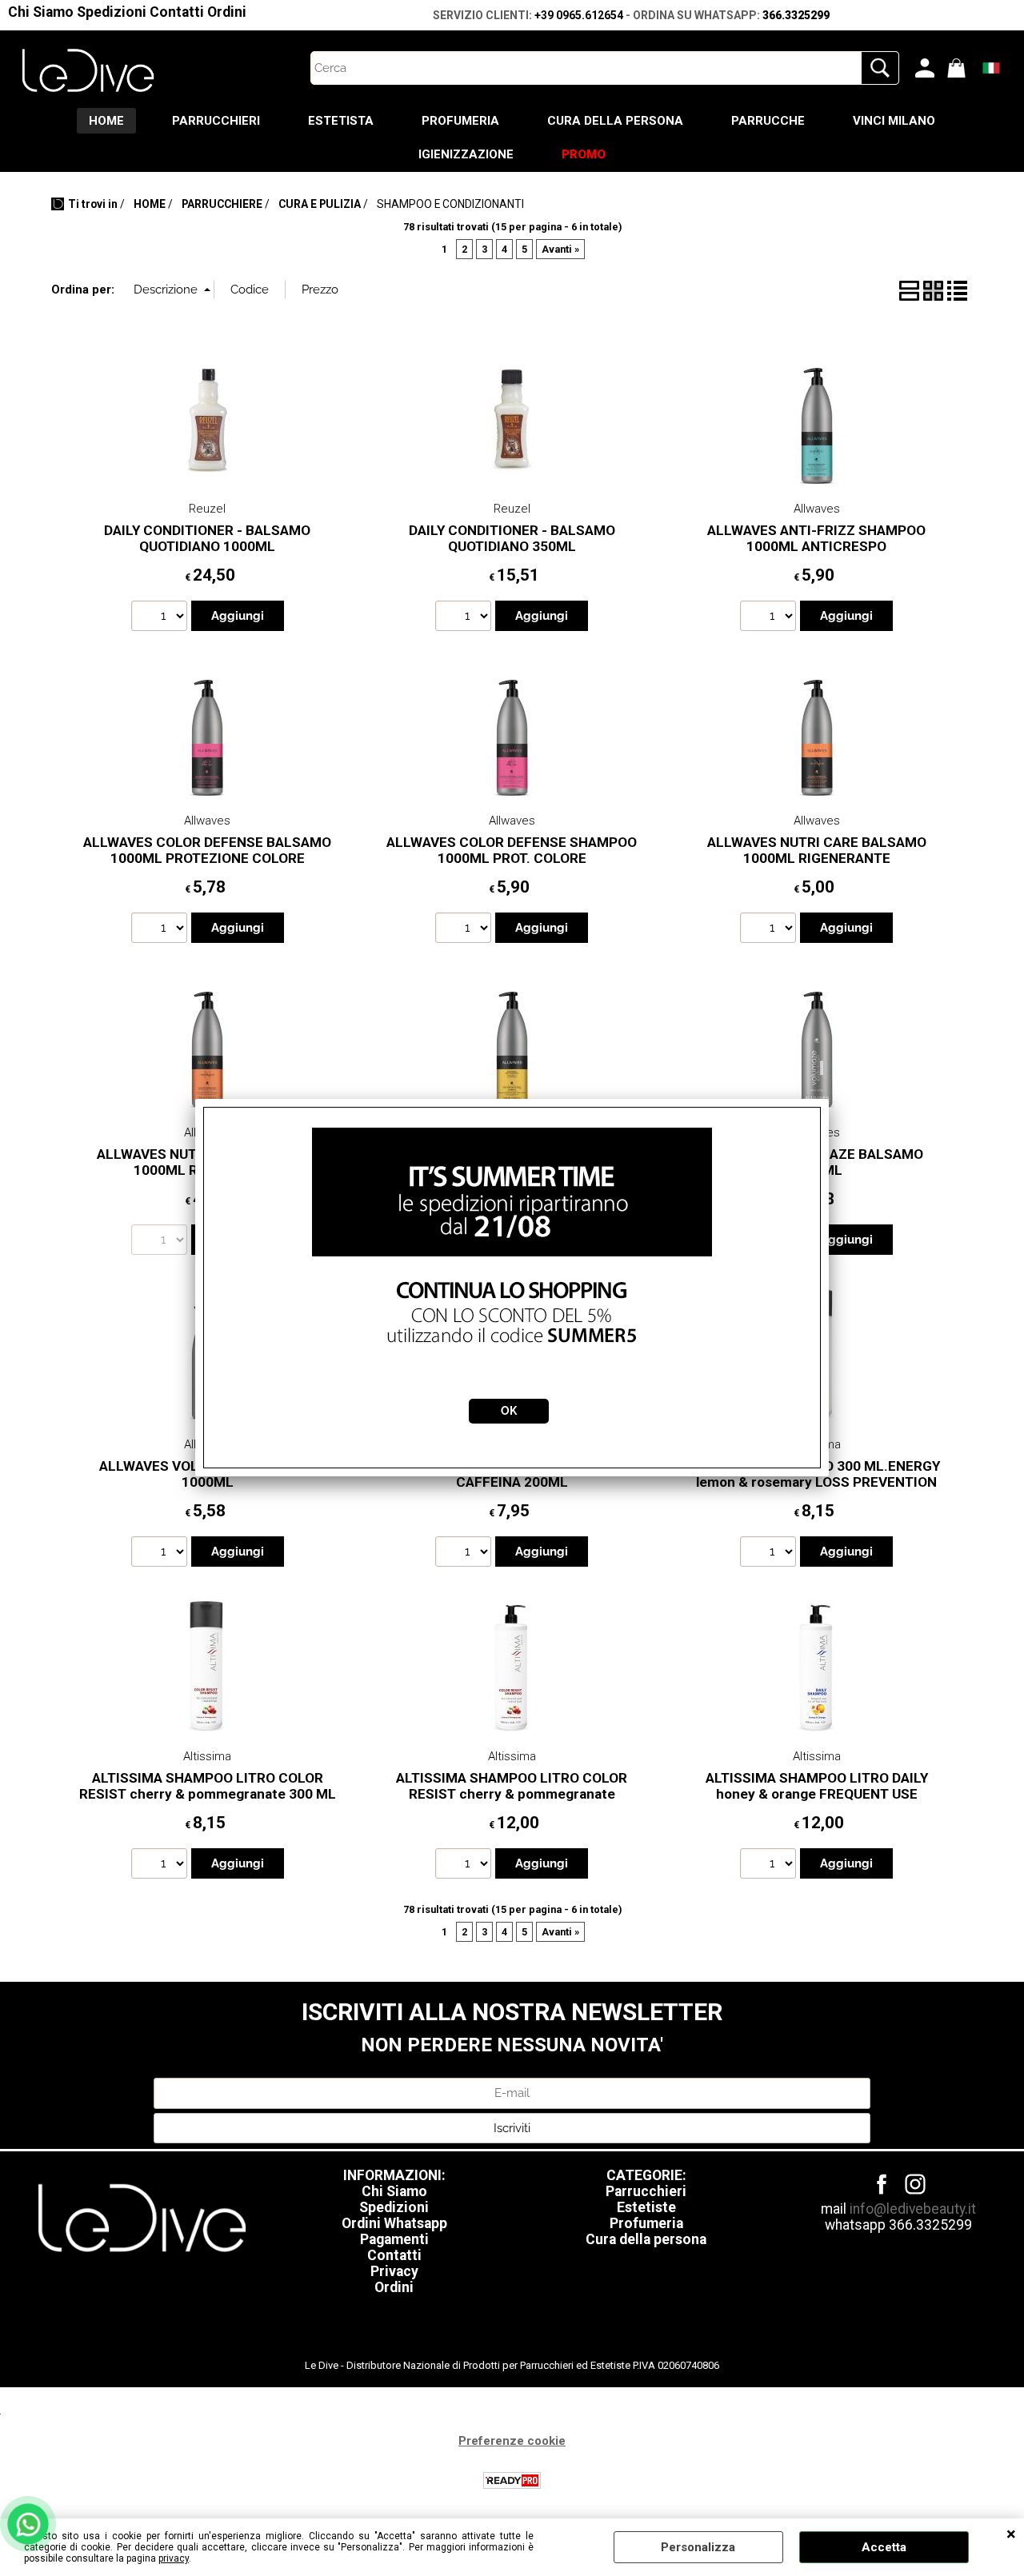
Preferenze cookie (512, 2441)
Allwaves (817, 509)
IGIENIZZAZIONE (466, 154)
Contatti (177, 12)
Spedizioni (112, 12)
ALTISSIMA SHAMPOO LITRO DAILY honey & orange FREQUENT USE (817, 1786)
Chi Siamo (41, 12)
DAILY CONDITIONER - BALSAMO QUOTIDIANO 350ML (512, 539)
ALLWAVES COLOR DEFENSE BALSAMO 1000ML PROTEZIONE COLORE (207, 851)
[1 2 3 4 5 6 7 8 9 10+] (161, 618)
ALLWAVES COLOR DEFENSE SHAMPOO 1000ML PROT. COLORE (512, 851)
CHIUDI (1011, 2534)
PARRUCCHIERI (216, 121)
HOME (106, 121)
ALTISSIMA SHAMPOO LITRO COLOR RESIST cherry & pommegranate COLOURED (512, 1794)
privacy (174, 2558)
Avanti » (560, 249)
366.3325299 (796, 15)
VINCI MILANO (894, 121)
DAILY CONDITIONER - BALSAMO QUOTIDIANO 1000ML (207, 539)
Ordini (227, 12)
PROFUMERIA (460, 121)
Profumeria (646, 2223)
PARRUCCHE (768, 121)
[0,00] (959, 68)
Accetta (884, 2547)
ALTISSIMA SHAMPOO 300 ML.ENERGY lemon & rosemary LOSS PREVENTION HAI (816, 1482)
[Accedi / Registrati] (927, 68)
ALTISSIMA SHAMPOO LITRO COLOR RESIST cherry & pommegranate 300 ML (208, 1786)
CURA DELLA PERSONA (615, 121)
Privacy (394, 2271)
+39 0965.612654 (579, 15)
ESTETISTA (341, 121)
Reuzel (207, 509)
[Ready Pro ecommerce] (512, 2480)
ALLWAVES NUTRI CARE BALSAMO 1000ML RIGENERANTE (817, 851)
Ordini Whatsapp (394, 2223)
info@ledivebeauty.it (913, 2209)
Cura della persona (646, 2239)
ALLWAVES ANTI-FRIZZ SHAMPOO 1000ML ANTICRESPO (816, 539)
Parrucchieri (646, 2191)
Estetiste (646, 2207)
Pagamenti (394, 2239)
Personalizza (698, 2547)
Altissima (207, 1756)
